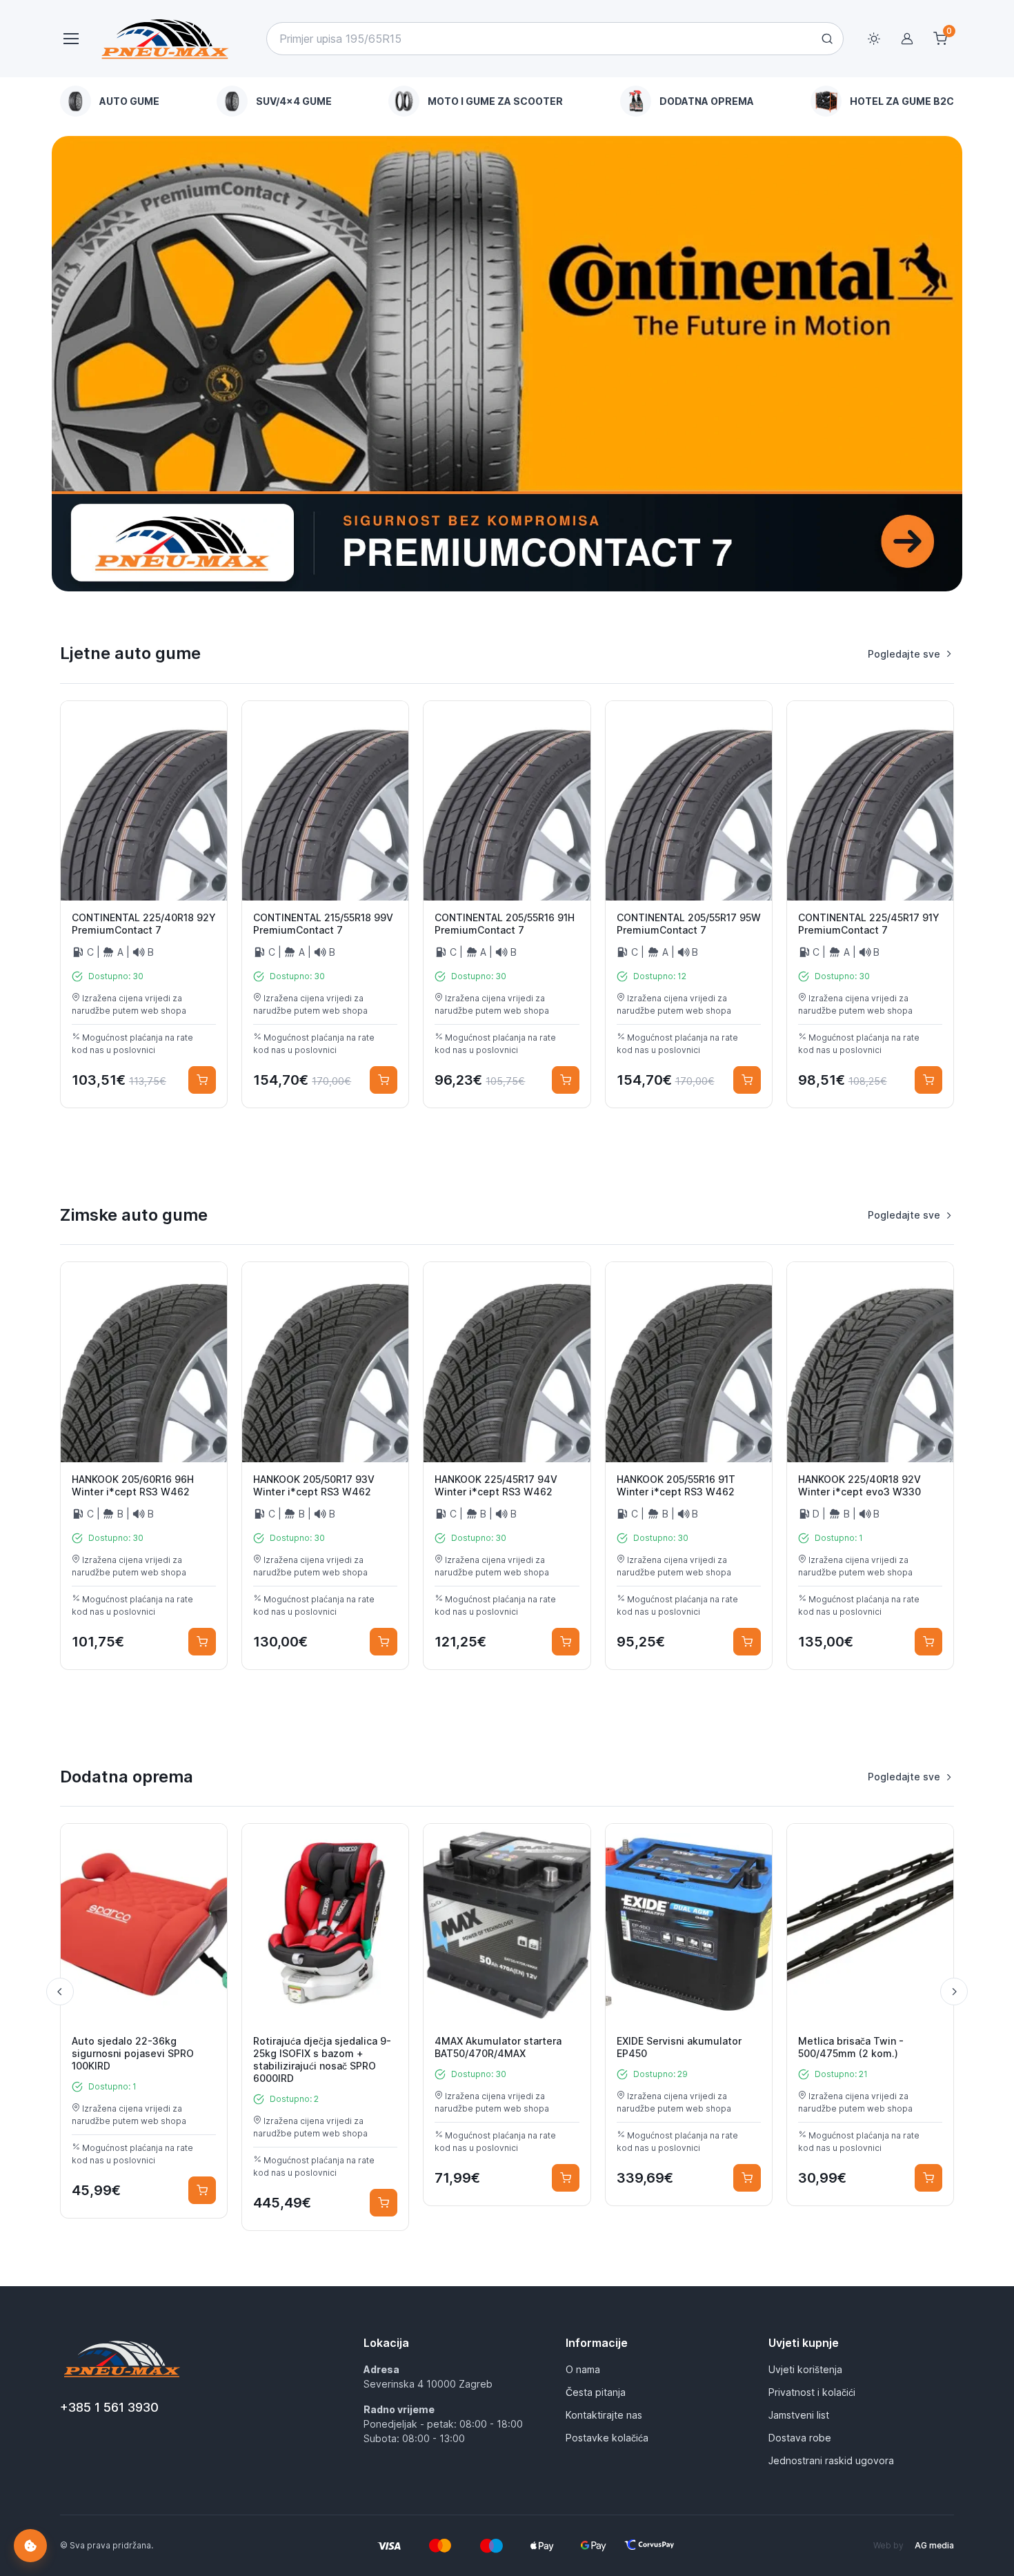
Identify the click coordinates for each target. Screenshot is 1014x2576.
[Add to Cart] (202, 1080)
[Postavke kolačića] (30, 2546)
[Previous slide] (60, 1992)
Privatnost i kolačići (812, 2392)
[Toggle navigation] (70, 39)
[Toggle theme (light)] (874, 39)
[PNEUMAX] (507, 364)
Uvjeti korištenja (805, 2369)
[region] (507, 101)
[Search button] (827, 39)
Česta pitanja (596, 2392)
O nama (583, 2369)
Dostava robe (800, 2438)
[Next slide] (954, 1992)
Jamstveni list (799, 2415)
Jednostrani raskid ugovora (831, 2460)
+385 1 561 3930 (109, 2407)
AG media (934, 2545)
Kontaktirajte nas (604, 2415)
